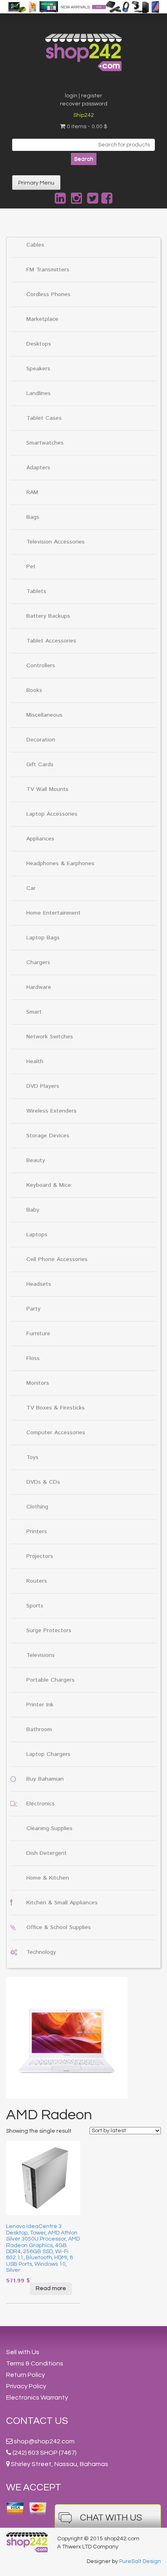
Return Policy (26, 2375)
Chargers (38, 963)
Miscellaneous (44, 715)
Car (31, 888)
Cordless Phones (48, 294)
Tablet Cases (44, 418)
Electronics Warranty (37, 2398)
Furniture (38, 1334)
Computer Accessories (56, 1433)
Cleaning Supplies (49, 1828)
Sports (35, 1606)
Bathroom (39, 1730)
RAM (32, 492)
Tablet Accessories (51, 641)
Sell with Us (23, 2352)
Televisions (41, 1655)
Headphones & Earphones (60, 864)
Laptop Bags (43, 938)
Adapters (38, 468)
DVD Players (43, 1086)
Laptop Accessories (52, 814)
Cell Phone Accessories (57, 1259)
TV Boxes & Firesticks (56, 1408)
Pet (31, 567)
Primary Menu (36, 183)
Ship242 (84, 115)
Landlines (39, 393)
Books (34, 690)
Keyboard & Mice (49, 1185)
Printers (37, 1532)
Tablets (36, 591)
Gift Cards (40, 765)
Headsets (39, 1284)
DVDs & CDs (43, 1482)
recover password (84, 104)
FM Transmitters (48, 270)
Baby (33, 1210)
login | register (83, 96)
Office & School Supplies (59, 1927)
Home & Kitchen (48, 1878)
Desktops (39, 344)
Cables (35, 245)
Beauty (36, 1160)
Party (33, 1309)
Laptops (37, 1235)
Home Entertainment (54, 913)
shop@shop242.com (44, 2441)
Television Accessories (56, 542)
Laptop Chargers (48, 1754)
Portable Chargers (50, 1680)
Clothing (37, 1507)
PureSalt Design (140, 2561)
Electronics (41, 1804)
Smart (34, 1012)
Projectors (40, 1556)
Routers (37, 1581)
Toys (32, 1457)
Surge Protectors (49, 1631)
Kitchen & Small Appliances (62, 1903)
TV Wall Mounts (47, 789)
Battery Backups (48, 616)
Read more (51, 2288)
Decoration (41, 740)
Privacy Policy (26, 2386)
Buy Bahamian (45, 1779)
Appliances (40, 839)
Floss (33, 1358)
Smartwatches (45, 443)
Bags (33, 517)
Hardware (39, 987)
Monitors (38, 1383)
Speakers (38, 369)
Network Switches (50, 1037)
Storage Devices (48, 1136)
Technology (41, 1952)
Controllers (41, 666)
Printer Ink (40, 1705)
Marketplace (42, 319)
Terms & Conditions (35, 2363)
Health (35, 1061)
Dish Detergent (47, 1853)
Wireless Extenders (51, 1111)
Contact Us (37, 2421)
